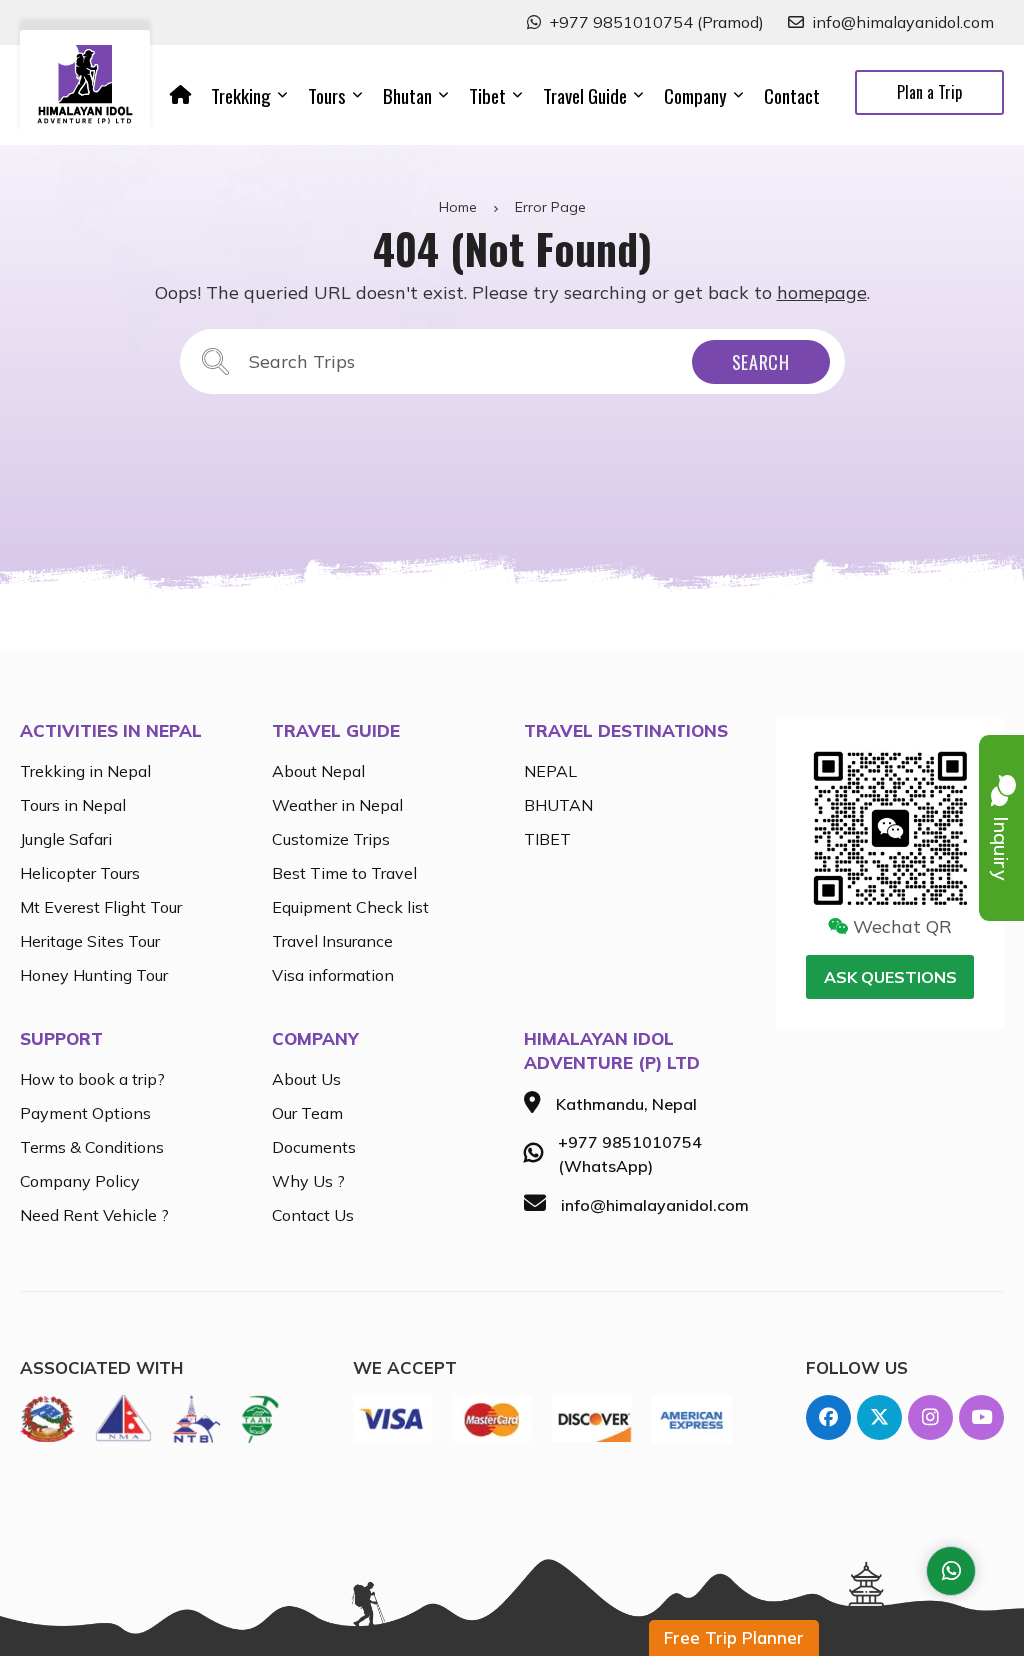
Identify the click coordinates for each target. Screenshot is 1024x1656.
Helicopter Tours (80, 873)
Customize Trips (331, 839)
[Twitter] (879, 1417)
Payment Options (85, 1113)
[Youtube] (981, 1417)
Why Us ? (308, 1181)
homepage (822, 292)
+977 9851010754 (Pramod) (656, 22)
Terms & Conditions (92, 1147)
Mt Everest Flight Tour (101, 907)
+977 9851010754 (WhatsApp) (630, 1154)
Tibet (487, 95)
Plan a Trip (929, 92)
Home (458, 207)
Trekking (241, 95)
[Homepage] (180, 95)
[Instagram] (930, 1417)
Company (695, 95)
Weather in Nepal (337, 805)
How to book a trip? (92, 1079)
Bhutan (407, 95)
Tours (327, 95)
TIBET (547, 839)
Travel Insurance (332, 941)
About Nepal (318, 771)
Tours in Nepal (73, 805)
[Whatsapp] (951, 1571)
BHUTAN (558, 805)
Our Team (307, 1113)
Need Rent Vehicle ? (94, 1215)
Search (761, 362)
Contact (792, 95)
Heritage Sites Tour (90, 941)
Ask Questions (890, 977)
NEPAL (550, 771)
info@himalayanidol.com (903, 22)
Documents (314, 1147)
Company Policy (80, 1181)
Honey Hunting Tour (94, 975)
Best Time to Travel (344, 873)
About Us (306, 1079)
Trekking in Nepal (85, 771)
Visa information (333, 975)
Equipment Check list (350, 907)
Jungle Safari (66, 839)
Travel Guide (585, 95)
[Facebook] (828, 1417)
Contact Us (313, 1215)
